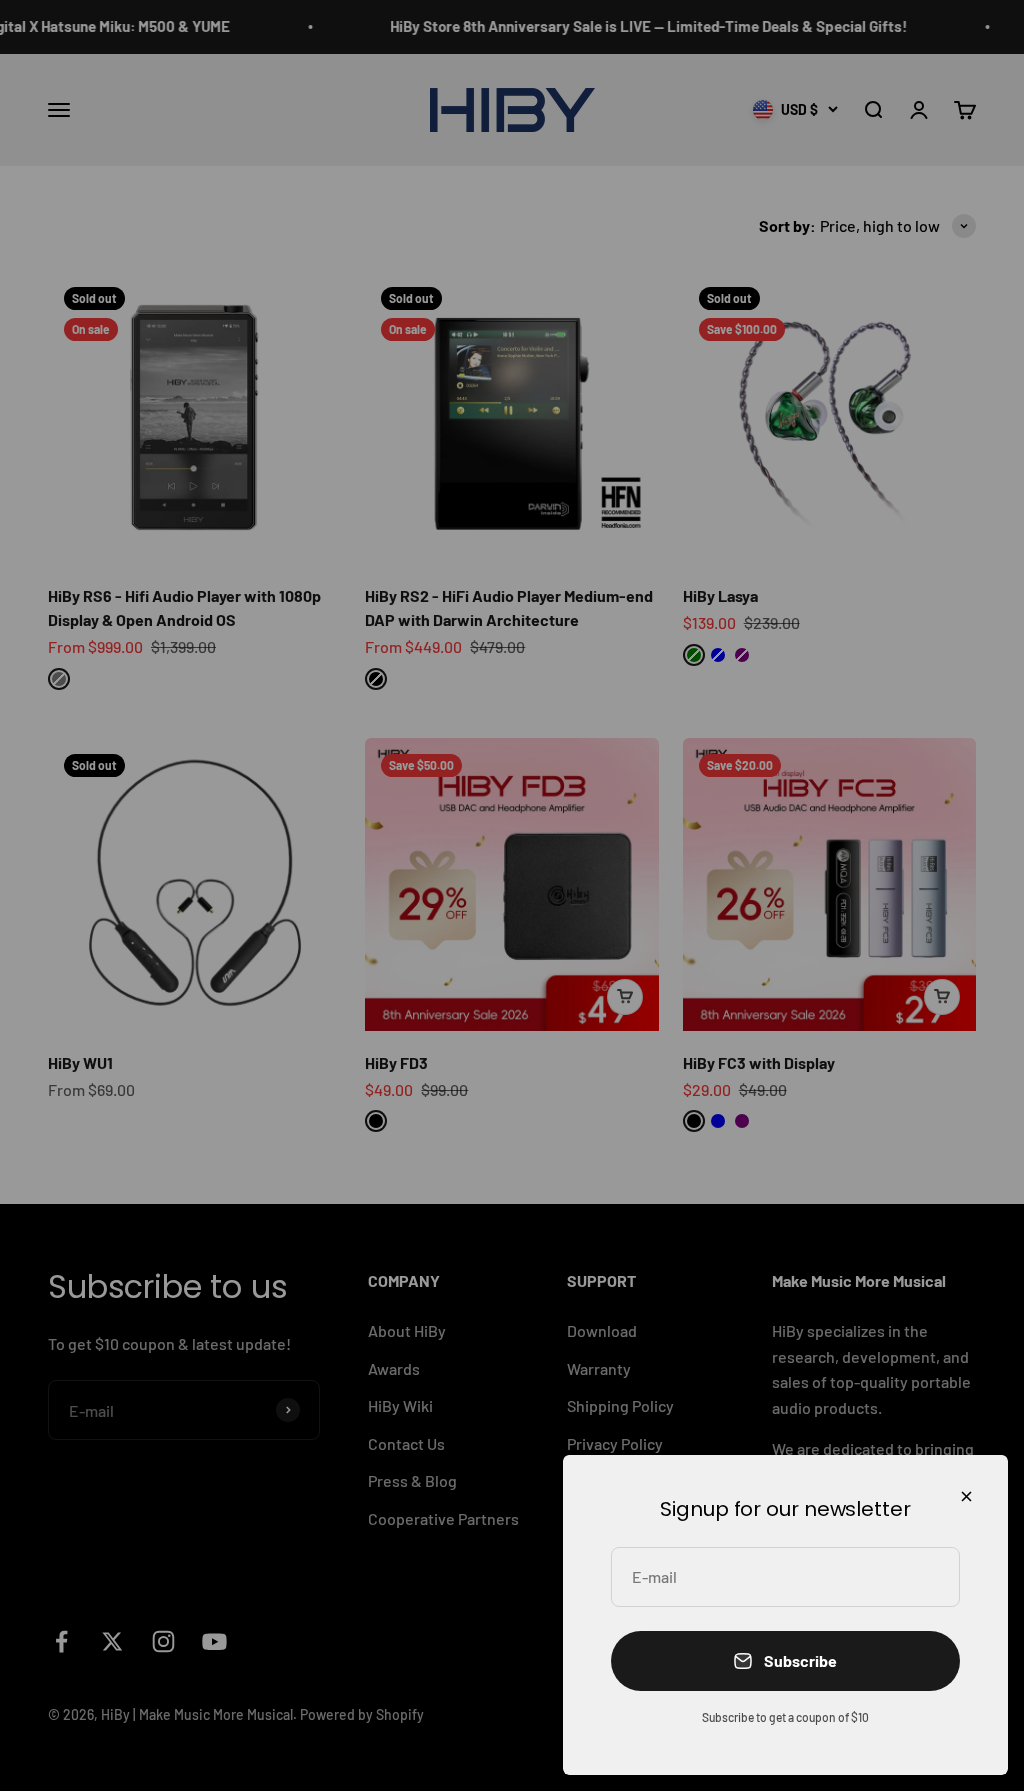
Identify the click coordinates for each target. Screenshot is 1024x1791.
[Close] (966, 1496)
